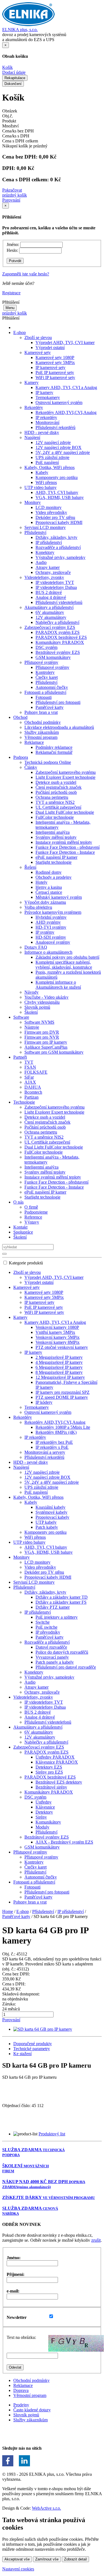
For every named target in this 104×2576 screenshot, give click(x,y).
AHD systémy (48, 922)
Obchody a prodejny (54, 877)
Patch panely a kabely (55, 1662)
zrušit (96, 2240)
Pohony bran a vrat (41, 712)
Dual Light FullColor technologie (65, 812)
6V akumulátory (50, 612)
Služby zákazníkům (42, 732)
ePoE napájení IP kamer (56, 857)
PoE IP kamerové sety (55, 372)
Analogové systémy (53, 942)
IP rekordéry (46, 417)
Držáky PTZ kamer (53, 1607)
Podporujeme (36, 1212)
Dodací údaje (14, 72)
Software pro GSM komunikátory (54, 1052)
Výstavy (32, 1222)
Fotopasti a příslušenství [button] (45, 692)
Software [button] (21, 1017)
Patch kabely (47, 1527)
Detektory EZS (49, 1767)
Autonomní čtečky (52, 687)
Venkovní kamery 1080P (57, 1327)
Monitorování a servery (45, 1452)
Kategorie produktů (26, 1263)
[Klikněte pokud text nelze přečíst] (76, 2343)
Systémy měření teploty (56, 837)
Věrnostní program (41, 737)
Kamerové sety (26, 1287)
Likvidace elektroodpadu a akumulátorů (59, 727)
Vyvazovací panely (52, 1657)
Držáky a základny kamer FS (61, 1602)
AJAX (30, 1082)
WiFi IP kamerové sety (55, 377)
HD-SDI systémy (51, 937)
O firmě (31, 1207)
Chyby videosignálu (42, 1002)
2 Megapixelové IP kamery (59, 1357)
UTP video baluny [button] (40, 487)
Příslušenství (46, 682)
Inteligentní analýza (53, 832)
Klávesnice (45, 1807)
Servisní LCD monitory (45, 527)
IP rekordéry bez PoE (54, 1442)
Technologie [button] (24, 1102)
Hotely (41, 882)
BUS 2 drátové (49, 592)
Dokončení (13, 84)
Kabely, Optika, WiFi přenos (38, 1497)
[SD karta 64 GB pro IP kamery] (43, 2029)
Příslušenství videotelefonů (59, 602)
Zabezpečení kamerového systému (66, 772)
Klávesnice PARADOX (57, 1762)
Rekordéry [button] (34, 407)
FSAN (30, 1067)
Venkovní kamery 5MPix (58, 1337)
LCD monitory (49, 507)
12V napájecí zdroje (53, 442)
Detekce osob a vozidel (56, 782)
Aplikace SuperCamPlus (46, 1047)
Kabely (42, 472)
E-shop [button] (20, 332)
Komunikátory (48, 1822)
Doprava (21, 2390)
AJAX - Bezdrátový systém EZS (64, 1842)
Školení (31, 1012)
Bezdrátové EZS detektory (59, 1782)
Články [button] (31, 767)
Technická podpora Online (48, 762)
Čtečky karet (47, 677)
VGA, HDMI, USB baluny (60, 497)
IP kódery (44, 1402)
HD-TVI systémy (51, 927)
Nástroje (32, 1027)
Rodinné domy (49, 872)
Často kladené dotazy (32, 2410)
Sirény (41, 1817)
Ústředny (44, 1802)
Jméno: (13, 244)
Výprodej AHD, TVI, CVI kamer (65, 342)
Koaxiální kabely (50, 1507)
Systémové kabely (51, 1512)
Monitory (21, 1557)
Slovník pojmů (37, 1007)
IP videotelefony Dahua (56, 587)
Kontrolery (45, 672)
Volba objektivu (38, 907)
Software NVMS (39, 1022)
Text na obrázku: (21, 2337)
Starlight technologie (54, 862)
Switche (43, 1622)
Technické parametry (32, 2049)
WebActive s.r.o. (46, 2508)
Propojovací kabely (52, 1517)
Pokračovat (12, 190)
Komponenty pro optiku (57, 477)
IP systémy (45, 932)
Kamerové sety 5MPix (55, 362)
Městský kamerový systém (59, 897)
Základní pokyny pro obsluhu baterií (67, 957)
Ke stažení (22, 2054)
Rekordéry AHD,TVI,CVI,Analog (66, 412)
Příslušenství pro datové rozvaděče (66, 1667)
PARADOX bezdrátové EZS (61, 637)
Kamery (20, 1317)
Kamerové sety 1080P (55, 357)
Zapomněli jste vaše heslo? (26, 274)
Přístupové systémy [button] (41, 662)
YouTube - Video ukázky (46, 997)
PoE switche (46, 1627)
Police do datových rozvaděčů (62, 1652)
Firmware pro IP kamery (46, 1042)
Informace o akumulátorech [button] (48, 952)
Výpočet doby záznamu (45, 902)
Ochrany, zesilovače (53, 572)
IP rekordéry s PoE (52, 1447)
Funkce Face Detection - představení (68, 847)
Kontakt (20, 1227)
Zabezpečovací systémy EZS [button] (50, 627)
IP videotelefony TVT (55, 582)
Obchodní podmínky (43, 722)
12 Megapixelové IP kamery (60, 1377)
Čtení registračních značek (59, 787)
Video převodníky (51, 512)
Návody (31, 992)
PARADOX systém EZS (58, 632)
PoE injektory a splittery (57, 1617)
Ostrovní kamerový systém (59, 402)
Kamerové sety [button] (38, 352)
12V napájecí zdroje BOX (59, 447)
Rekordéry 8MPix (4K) (56, 1432)
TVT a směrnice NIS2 (55, 802)
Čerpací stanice (49, 892)
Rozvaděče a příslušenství (58, 547)
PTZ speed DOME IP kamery (62, 1397)
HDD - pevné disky (42, 432)
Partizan (31, 1097)
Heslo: (12, 250)
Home (8, 1911)
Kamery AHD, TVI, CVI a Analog (66, 387)
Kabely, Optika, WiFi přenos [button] (50, 467)
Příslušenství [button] (35, 532)
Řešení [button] (30, 867)
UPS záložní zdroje (52, 457)
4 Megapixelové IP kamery (59, 1362)
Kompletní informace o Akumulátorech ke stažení (58, 985)
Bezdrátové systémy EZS (58, 652)
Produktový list (52, 2134)
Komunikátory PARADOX (60, 642)
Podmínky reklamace (54, 747)
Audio (41, 562)
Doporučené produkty (33, 2044)
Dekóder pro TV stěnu (55, 517)
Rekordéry (23, 1417)
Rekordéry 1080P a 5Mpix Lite (63, 1427)
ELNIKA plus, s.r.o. (20, 30)
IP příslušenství (49, 542)
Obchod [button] (20, 717)
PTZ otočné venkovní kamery (62, 1347)
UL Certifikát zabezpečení (58, 807)
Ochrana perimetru (52, 797)
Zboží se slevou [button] (38, 337)
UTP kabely (46, 1522)
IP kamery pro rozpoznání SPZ (63, 1392)
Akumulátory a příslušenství (38, 1727)
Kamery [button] (31, 382)
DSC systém (46, 647)
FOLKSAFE (36, 1072)
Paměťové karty (50, 707)
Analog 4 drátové (51, 597)
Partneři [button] (20, 1057)
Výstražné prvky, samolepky (60, 557)
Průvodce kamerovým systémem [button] (53, 912)
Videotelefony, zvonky (33, 1697)
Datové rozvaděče (51, 1647)
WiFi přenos (46, 482)
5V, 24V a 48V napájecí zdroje (63, 452)
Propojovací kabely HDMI (59, 522)
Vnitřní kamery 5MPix (55, 1332)
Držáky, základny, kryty (56, 537)
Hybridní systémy (51, 917)
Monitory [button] (33, 502)
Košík (7, 67)
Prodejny (21, 2405)
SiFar (29, 1077)
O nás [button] (18, 1202)
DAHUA (33, 1087)
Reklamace (23, 2385)
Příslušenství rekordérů (55, 427)
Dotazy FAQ (36, 947)
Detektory (44, 1812)
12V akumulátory (51, 617)
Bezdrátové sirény (51, 1787)
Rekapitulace (15, 78)
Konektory (45, 552)
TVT (29, 1062)
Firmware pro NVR (42, 1037)
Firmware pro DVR (42, 1032)
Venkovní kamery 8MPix (58, 1342)
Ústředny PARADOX (55, 1757)
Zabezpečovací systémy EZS (39, 1747)
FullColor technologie (55, 817)
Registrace (11, 293)
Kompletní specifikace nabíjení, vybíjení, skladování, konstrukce (64, 965)
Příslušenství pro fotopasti (58, 702)
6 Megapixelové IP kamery (59, 1367)
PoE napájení (47, 462)
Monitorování (47, 422)
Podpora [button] (21, 757)
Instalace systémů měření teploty (64, 842)
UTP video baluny (29, 1542)
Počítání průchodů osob (56, 792)
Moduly (42, 1827)
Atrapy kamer (48, 567)
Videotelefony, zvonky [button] (44, 577)
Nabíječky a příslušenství (57, 622)
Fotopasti (44, 697)
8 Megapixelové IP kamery (59, 1372)
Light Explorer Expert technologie (65, 777)
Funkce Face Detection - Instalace (65, 852)
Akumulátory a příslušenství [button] (49, 607)
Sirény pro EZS (49, 1772)
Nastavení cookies (18, 2569)
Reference (33, 1217)
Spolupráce (23, 1232)
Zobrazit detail (75, 2559)
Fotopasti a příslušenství (34, 1882)
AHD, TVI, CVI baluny (57, 492)
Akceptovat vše (17, 2559)
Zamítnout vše (47, 2559)
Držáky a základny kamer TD (62, 1597)
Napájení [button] (32, 437)
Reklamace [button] (34, 742)
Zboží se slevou (27, 1272)
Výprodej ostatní (50, 347)
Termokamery (48, 397)
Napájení (21, 1467)
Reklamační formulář (54, 752)
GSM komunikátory (53, 657)
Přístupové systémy (52, 667)
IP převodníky (48, 1632)
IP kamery (44, 392)
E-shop (23, 1911)
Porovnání (11, 200)
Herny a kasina (49, 887)
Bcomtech (33, 1092)
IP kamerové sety (50, 367)
